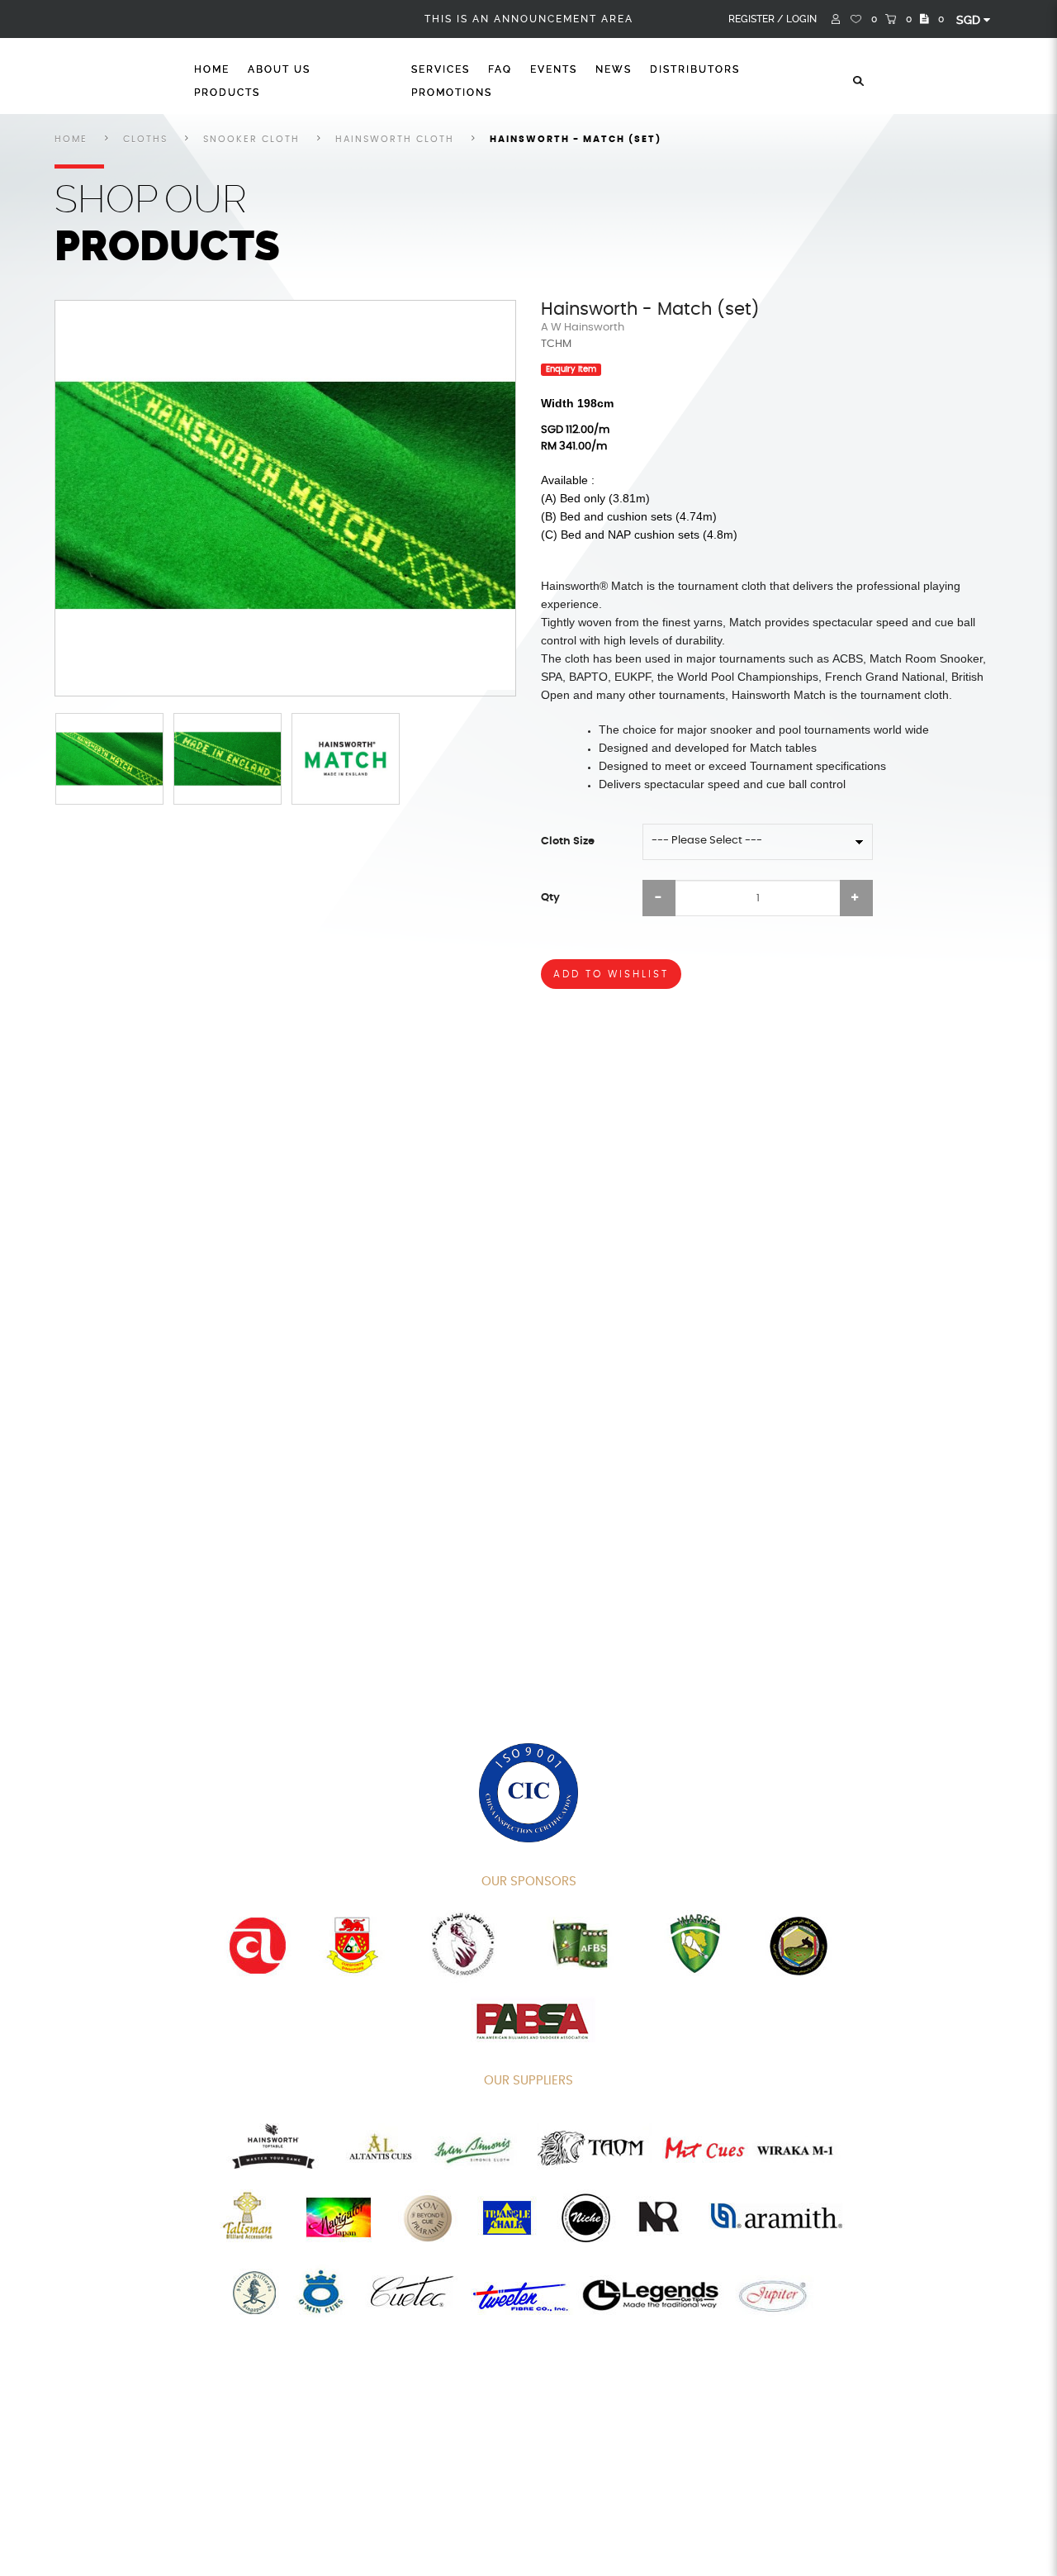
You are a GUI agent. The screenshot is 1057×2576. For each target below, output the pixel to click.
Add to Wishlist (611, 974)
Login (801, 19)
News (614, 69)
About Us (279, 69)
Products (227, 93)
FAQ (500, 69)
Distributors (695, 69)
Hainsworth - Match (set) (576, 139)
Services (441, 69)
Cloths (145, 139)
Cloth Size (568, 841)
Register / (756, 19)
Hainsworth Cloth (395, 139)
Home (212, 69)
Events (554, 69)
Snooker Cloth (251, 139)
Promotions (452, 93)
